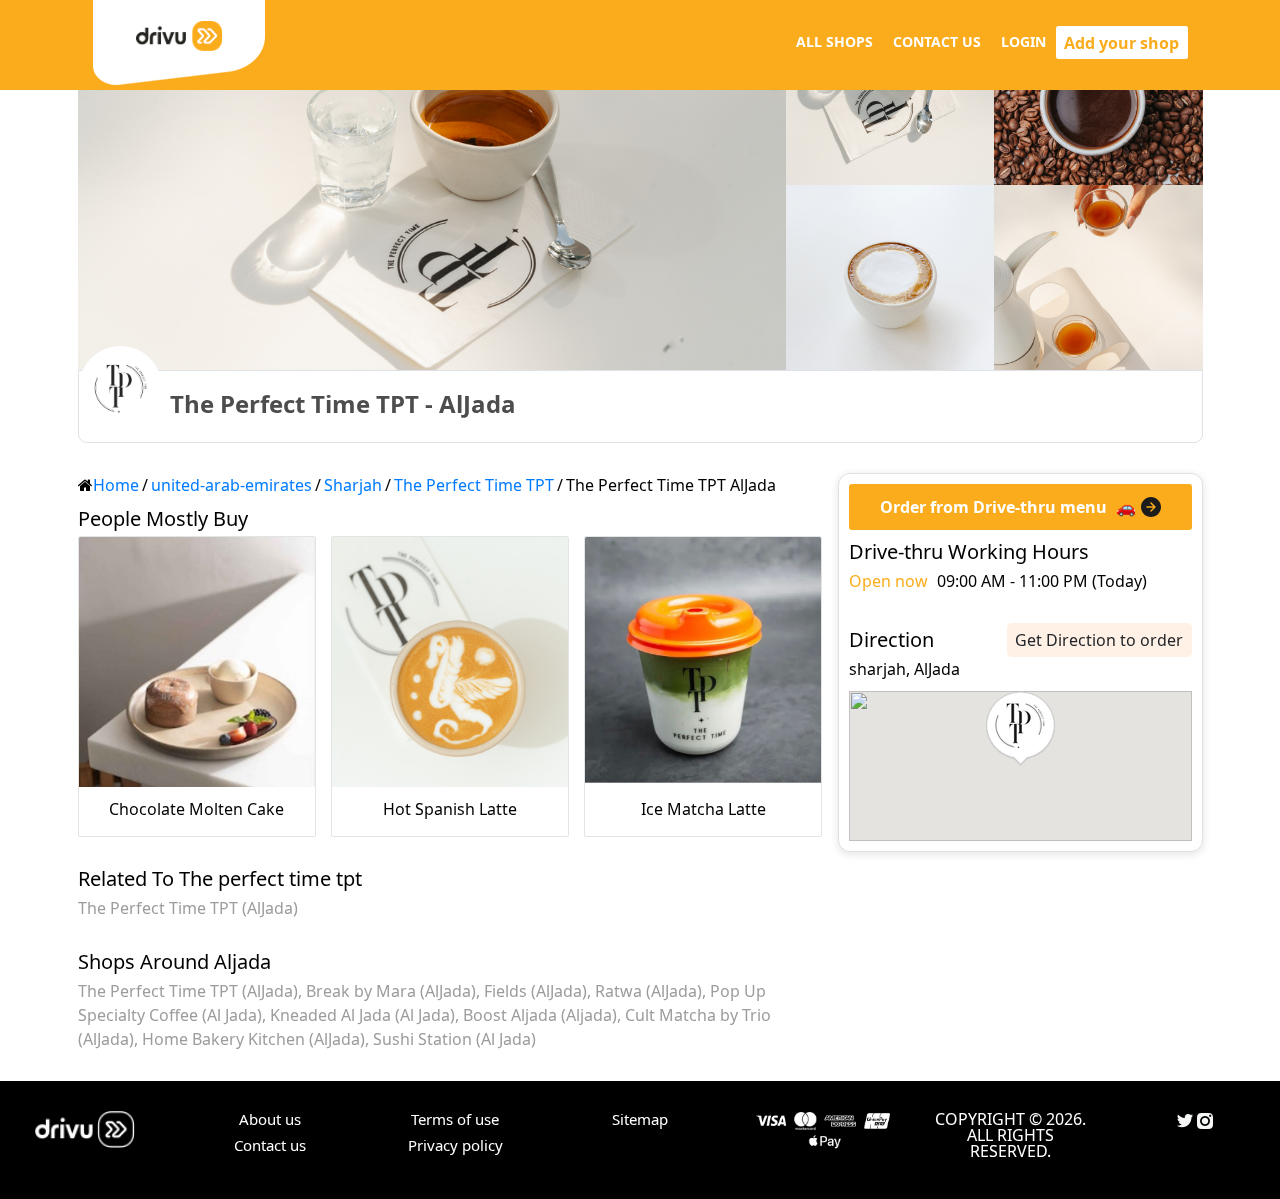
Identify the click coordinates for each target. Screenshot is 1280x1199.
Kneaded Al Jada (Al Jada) (362, 1015)
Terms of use (455, 1119)
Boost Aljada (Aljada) (540, 1015)
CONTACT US (937, 41)
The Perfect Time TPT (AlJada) (188, 908)
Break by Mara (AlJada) (391, 991)
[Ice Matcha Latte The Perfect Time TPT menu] (703, 662)
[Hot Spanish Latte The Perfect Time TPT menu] (450, 662)
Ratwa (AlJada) (648, 991)
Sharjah (353, 485)
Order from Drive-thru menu (993, 507)
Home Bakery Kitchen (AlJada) (253, 1039)
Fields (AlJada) (535, 991)
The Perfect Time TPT (474, 485)
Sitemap (640, 1119)
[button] (1020, 729)
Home (116, 485)
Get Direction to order (1099, 640)
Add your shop (1121, 43)
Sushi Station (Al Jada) (454, 1039)
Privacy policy (455, 1145)
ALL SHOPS (834, 41)
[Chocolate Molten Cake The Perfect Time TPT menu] (197, 662)
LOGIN (1023, 41)
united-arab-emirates (231, 485)
